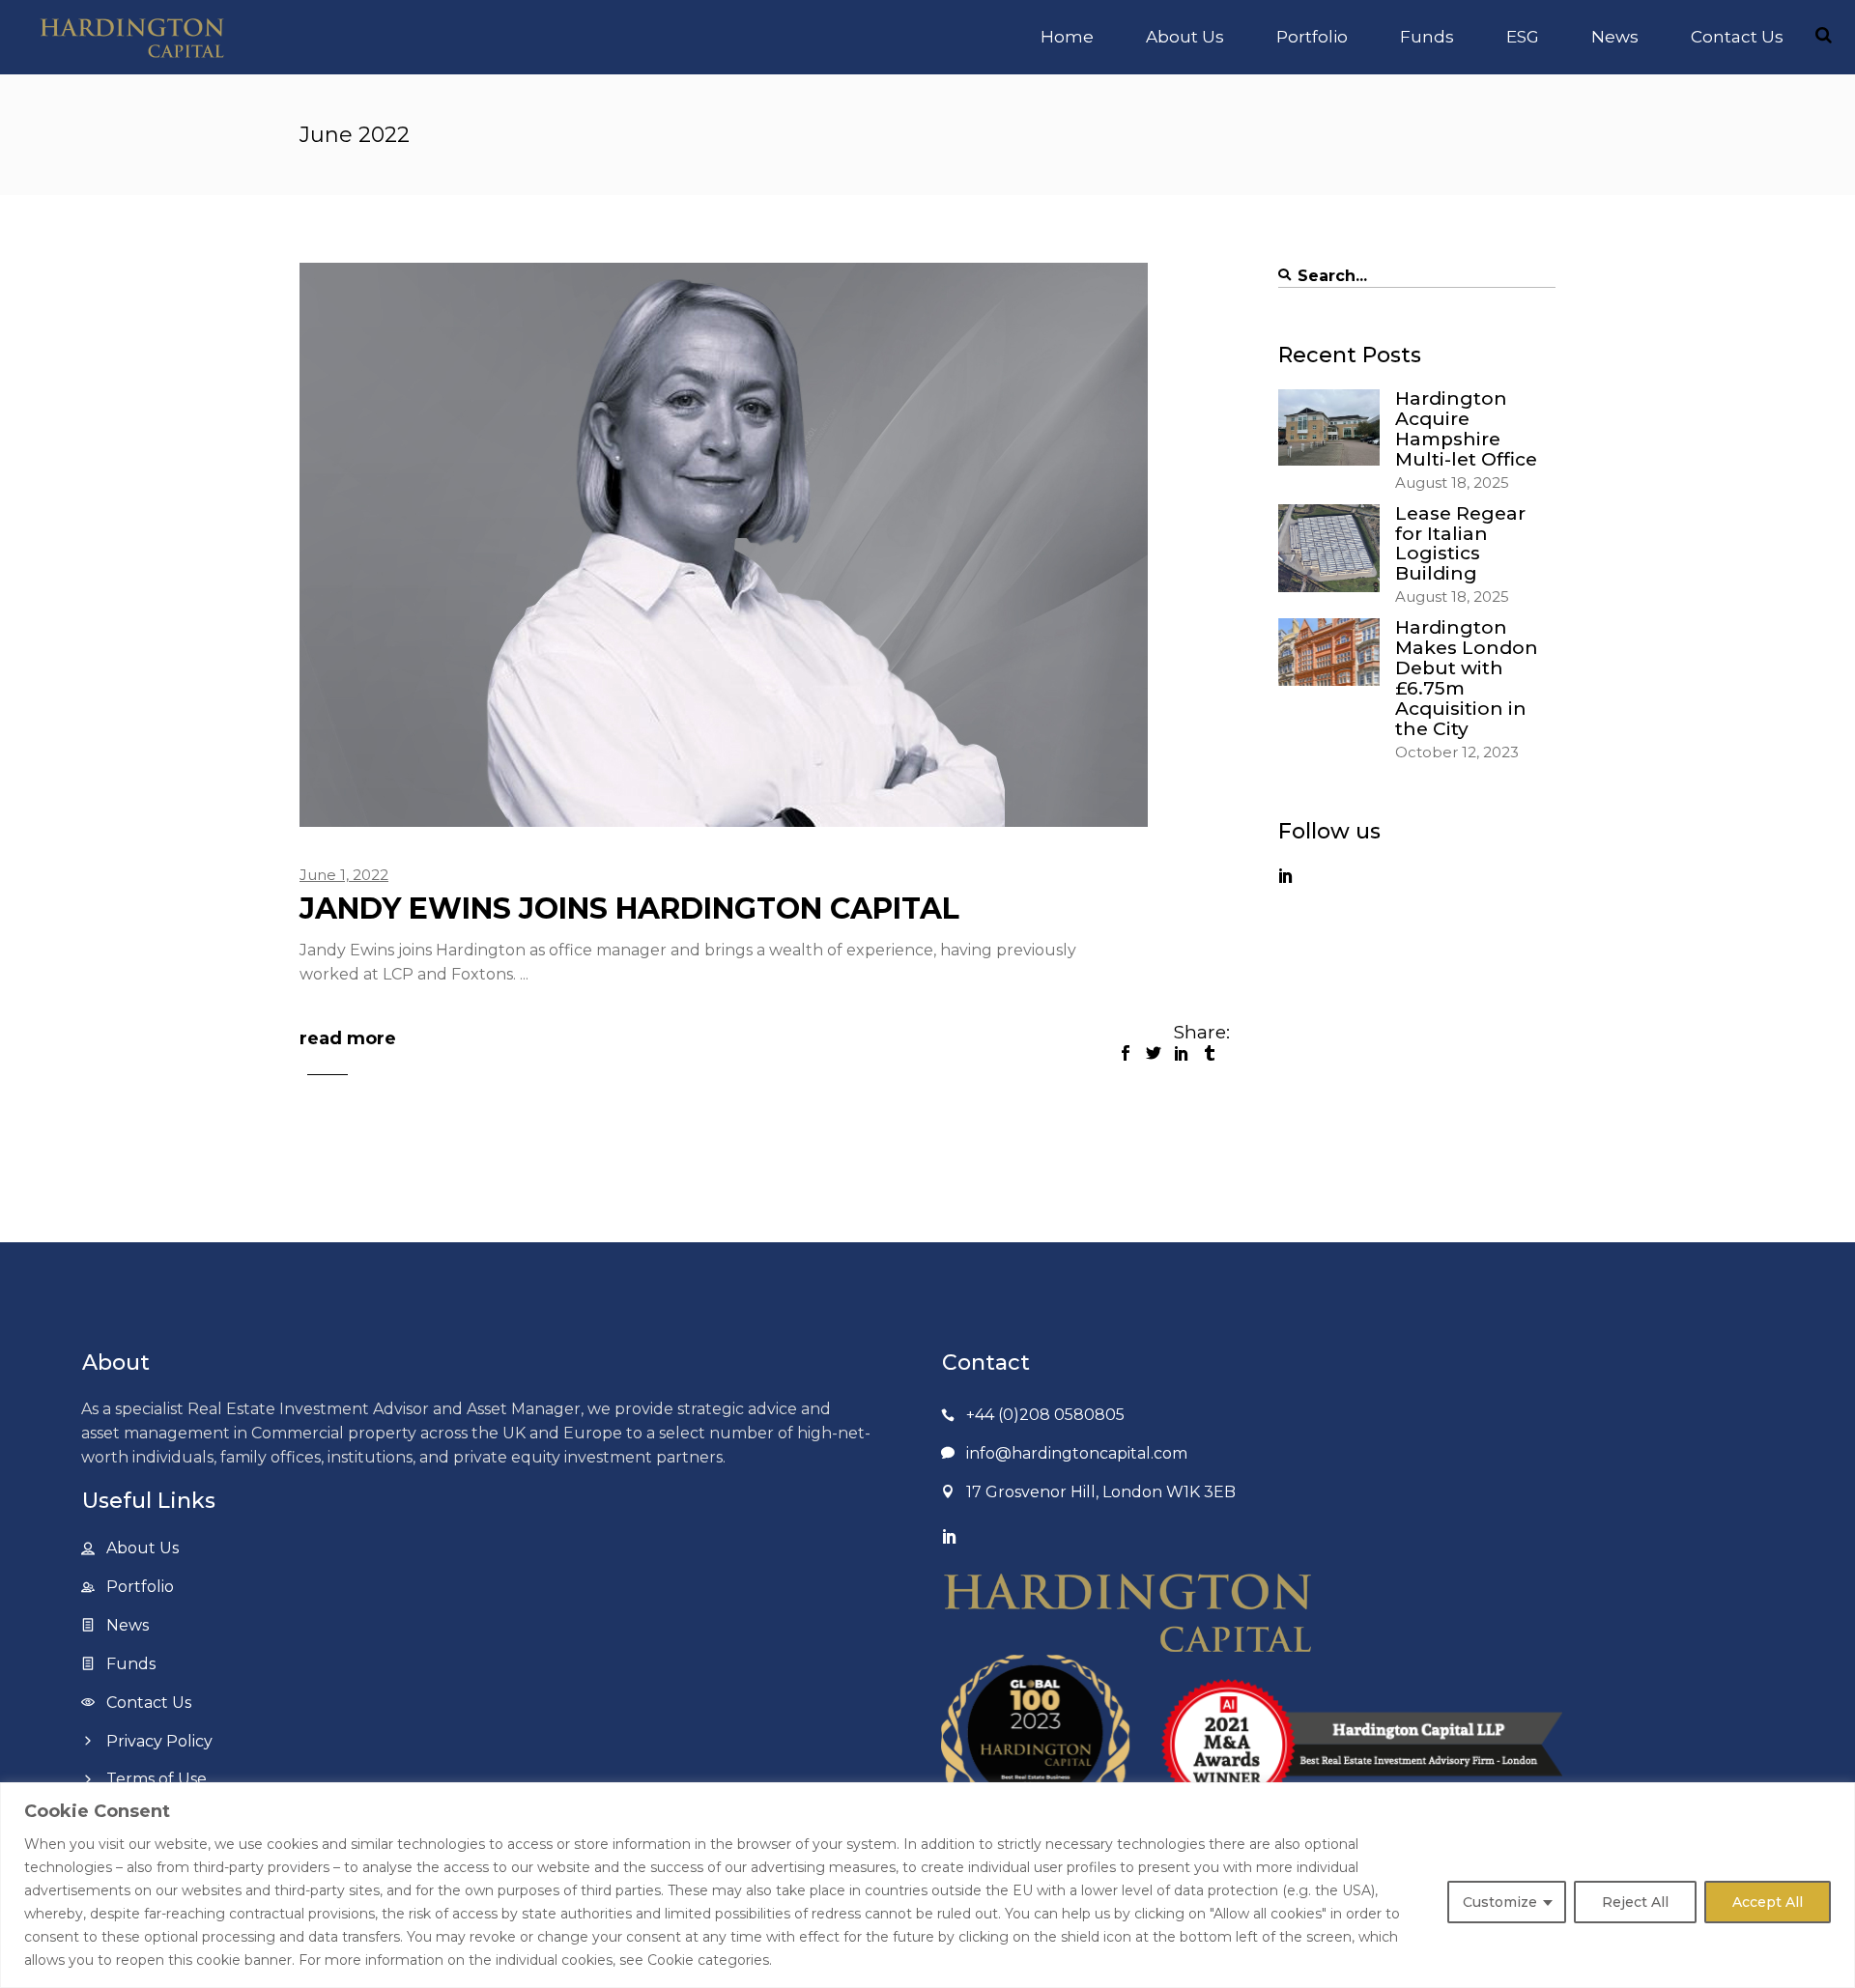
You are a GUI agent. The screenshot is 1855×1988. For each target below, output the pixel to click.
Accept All (1768, 1902)
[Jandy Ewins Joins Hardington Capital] (724, 545)
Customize (1500, 1902)
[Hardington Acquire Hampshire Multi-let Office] (1329, 427)
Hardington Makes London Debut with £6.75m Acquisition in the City (1467, 678)
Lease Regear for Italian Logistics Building (1460, 544)
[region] (927, 1885)
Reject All (1635, 1902)
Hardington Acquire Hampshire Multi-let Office (1466, 429)
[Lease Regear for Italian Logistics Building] (1329, 548)
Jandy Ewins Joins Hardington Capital (629, 909)
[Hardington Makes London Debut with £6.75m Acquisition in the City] (1329, 652)
